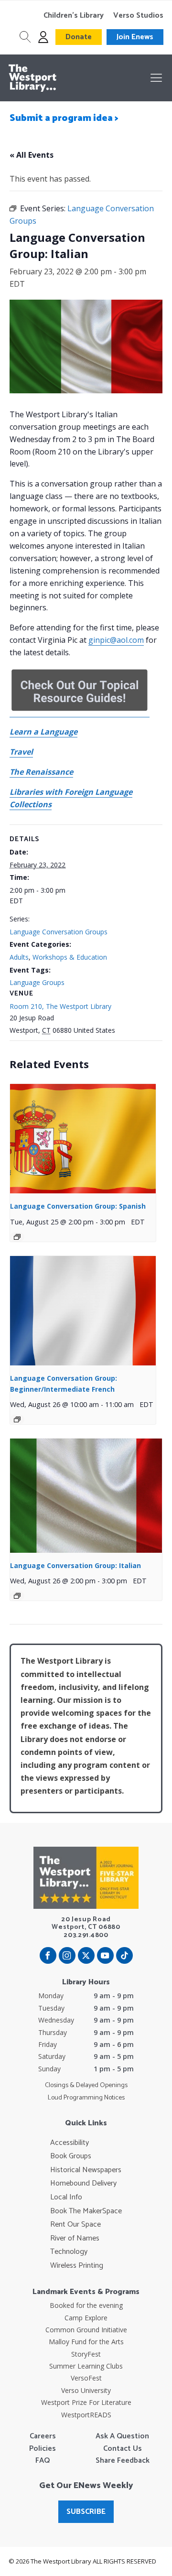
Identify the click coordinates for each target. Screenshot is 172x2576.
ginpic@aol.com (116, 640)
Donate (79, 37)
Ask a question (122, 2436)
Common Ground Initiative (86, 2330)
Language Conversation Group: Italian (75, 1565)
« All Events (32, 155)
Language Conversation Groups (59, 932)
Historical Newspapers (86, 2170)
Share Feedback (123, 2461)
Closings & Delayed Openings (86, 2086)
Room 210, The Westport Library (60, 1006)
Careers (43, 2436)
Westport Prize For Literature (86, 2402)
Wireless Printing (77, 2266)
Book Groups (71, 2156)
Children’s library (74, 16)
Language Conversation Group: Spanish (78, 1206)
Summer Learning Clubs (86, 2366)
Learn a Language (43, 732)
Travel (21, 752)
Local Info (66, 2197)
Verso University (86, 2390)
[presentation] (83, 1139)
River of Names (75, 2239)
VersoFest (86, 2378)
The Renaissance (41, 772)
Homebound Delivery (83, 2184)
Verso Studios (138, 16)
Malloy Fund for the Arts (86, 2342)
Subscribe (86, 2512)
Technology (69, 2252)
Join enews (135, 37)
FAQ (43, 2461)
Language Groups (37, 982)
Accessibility (70, 2143)
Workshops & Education (70, 957)
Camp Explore (86, 2318)
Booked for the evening (86, 2305)
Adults (19, 957)
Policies (43, 2449)
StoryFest (86, 2354)
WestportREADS (86, 2415)
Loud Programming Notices (86, 2098)
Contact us (123, 2449)
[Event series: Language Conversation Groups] (17, 1237)
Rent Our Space (75, 2225)
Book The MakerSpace (86, 2211)
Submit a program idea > (64, 118)
